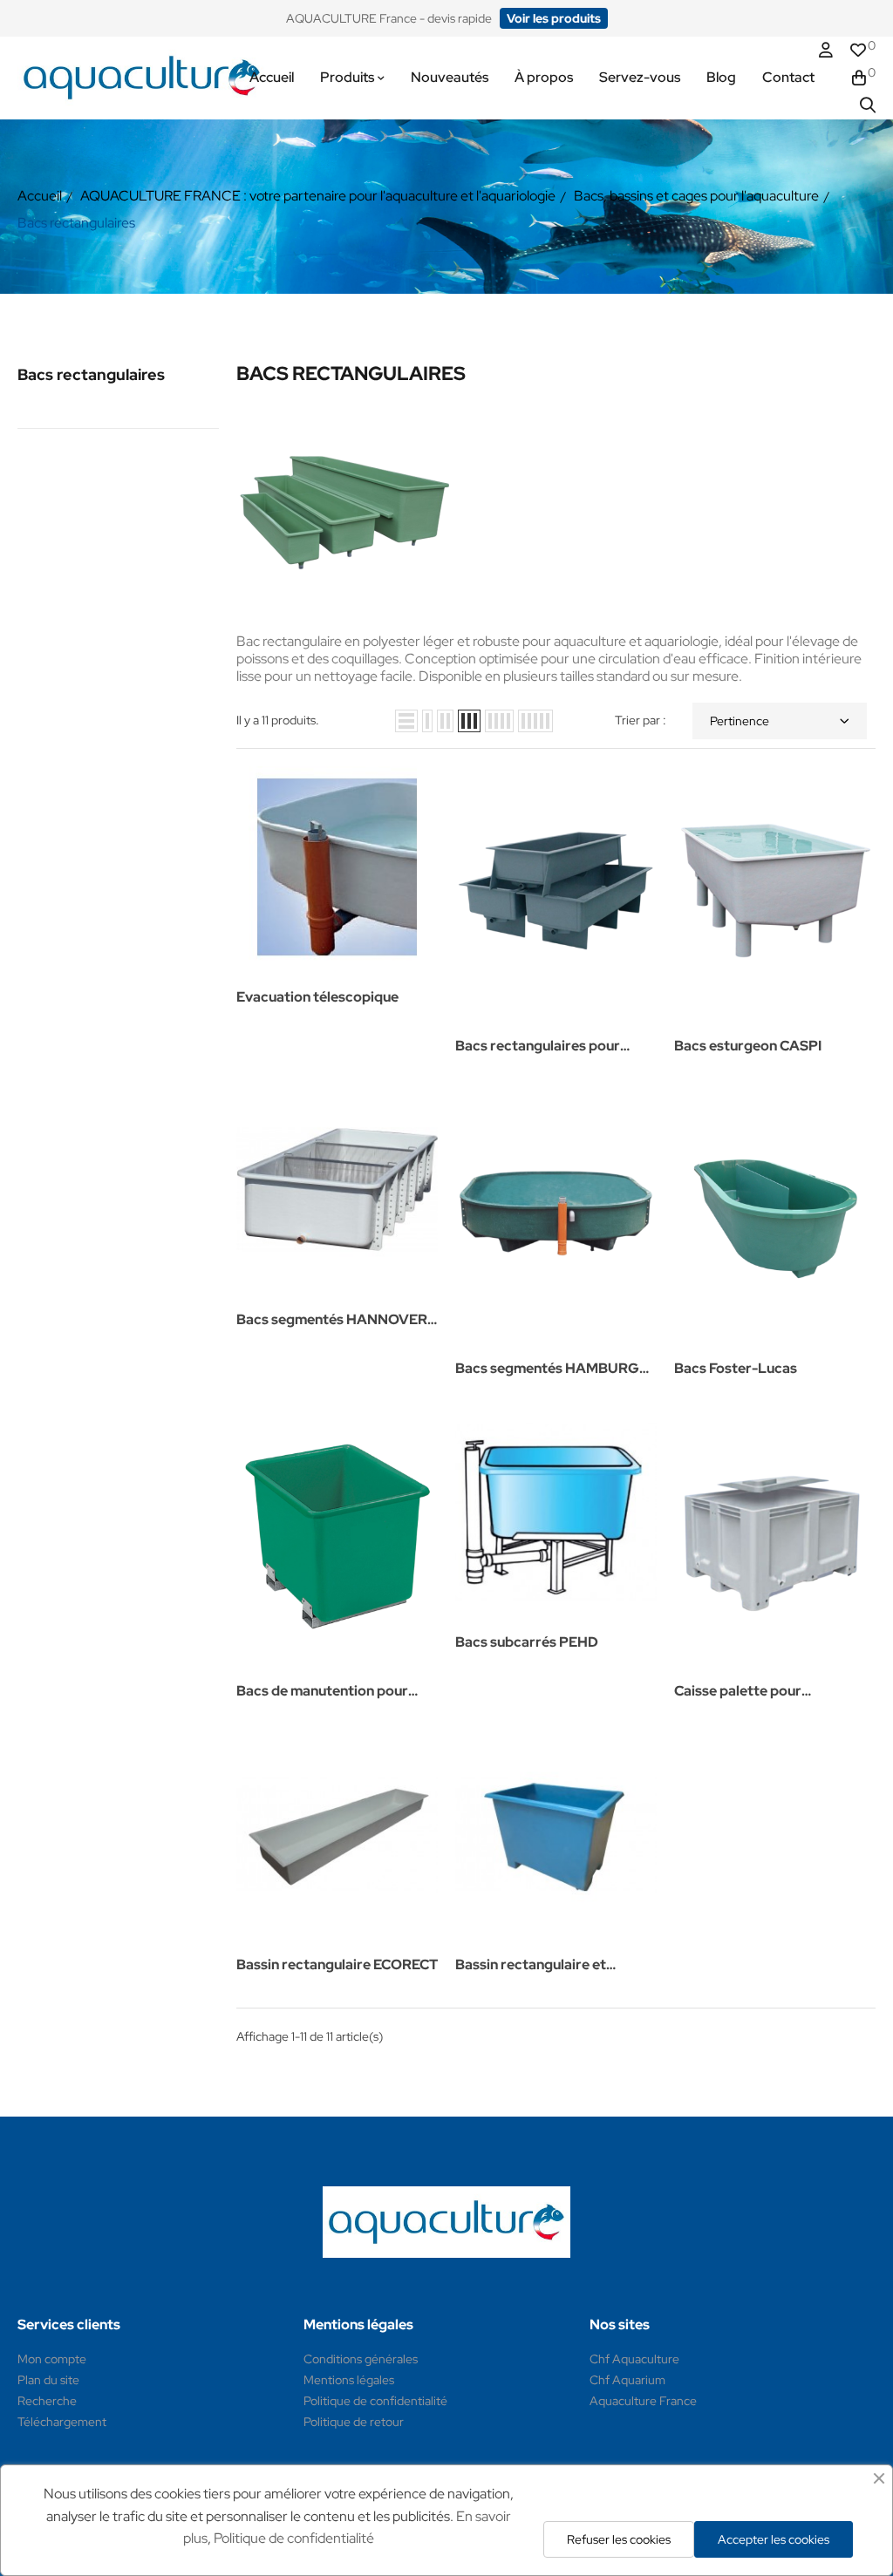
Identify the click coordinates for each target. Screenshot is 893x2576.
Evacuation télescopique (317, 997)
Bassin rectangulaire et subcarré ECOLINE (531, 1966)
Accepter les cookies (774, 2539)
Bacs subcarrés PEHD (527, 1642)
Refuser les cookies (619, 2539)
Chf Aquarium (627, 2380)
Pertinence (740, 721)
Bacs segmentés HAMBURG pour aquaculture (547, 1370)
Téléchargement (62, 2422)
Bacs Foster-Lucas (736, 1368)
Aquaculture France (643, 2401)
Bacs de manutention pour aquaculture (322, 1692)
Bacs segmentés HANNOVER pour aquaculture (332, 1321)
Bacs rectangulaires (91, 374)
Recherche (47, 2401)
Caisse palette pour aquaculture (738, 1692)
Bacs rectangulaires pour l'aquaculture (538, 1047)
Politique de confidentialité (375, 2401)
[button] (554, 18)
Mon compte (52, 2359)
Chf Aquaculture (634, 2359)
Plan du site (48, 2380)
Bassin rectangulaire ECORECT (337, 1964)
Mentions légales (349, 2380)
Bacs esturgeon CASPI (748, 1046)
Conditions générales (361, 2359)
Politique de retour (354, 2422)
